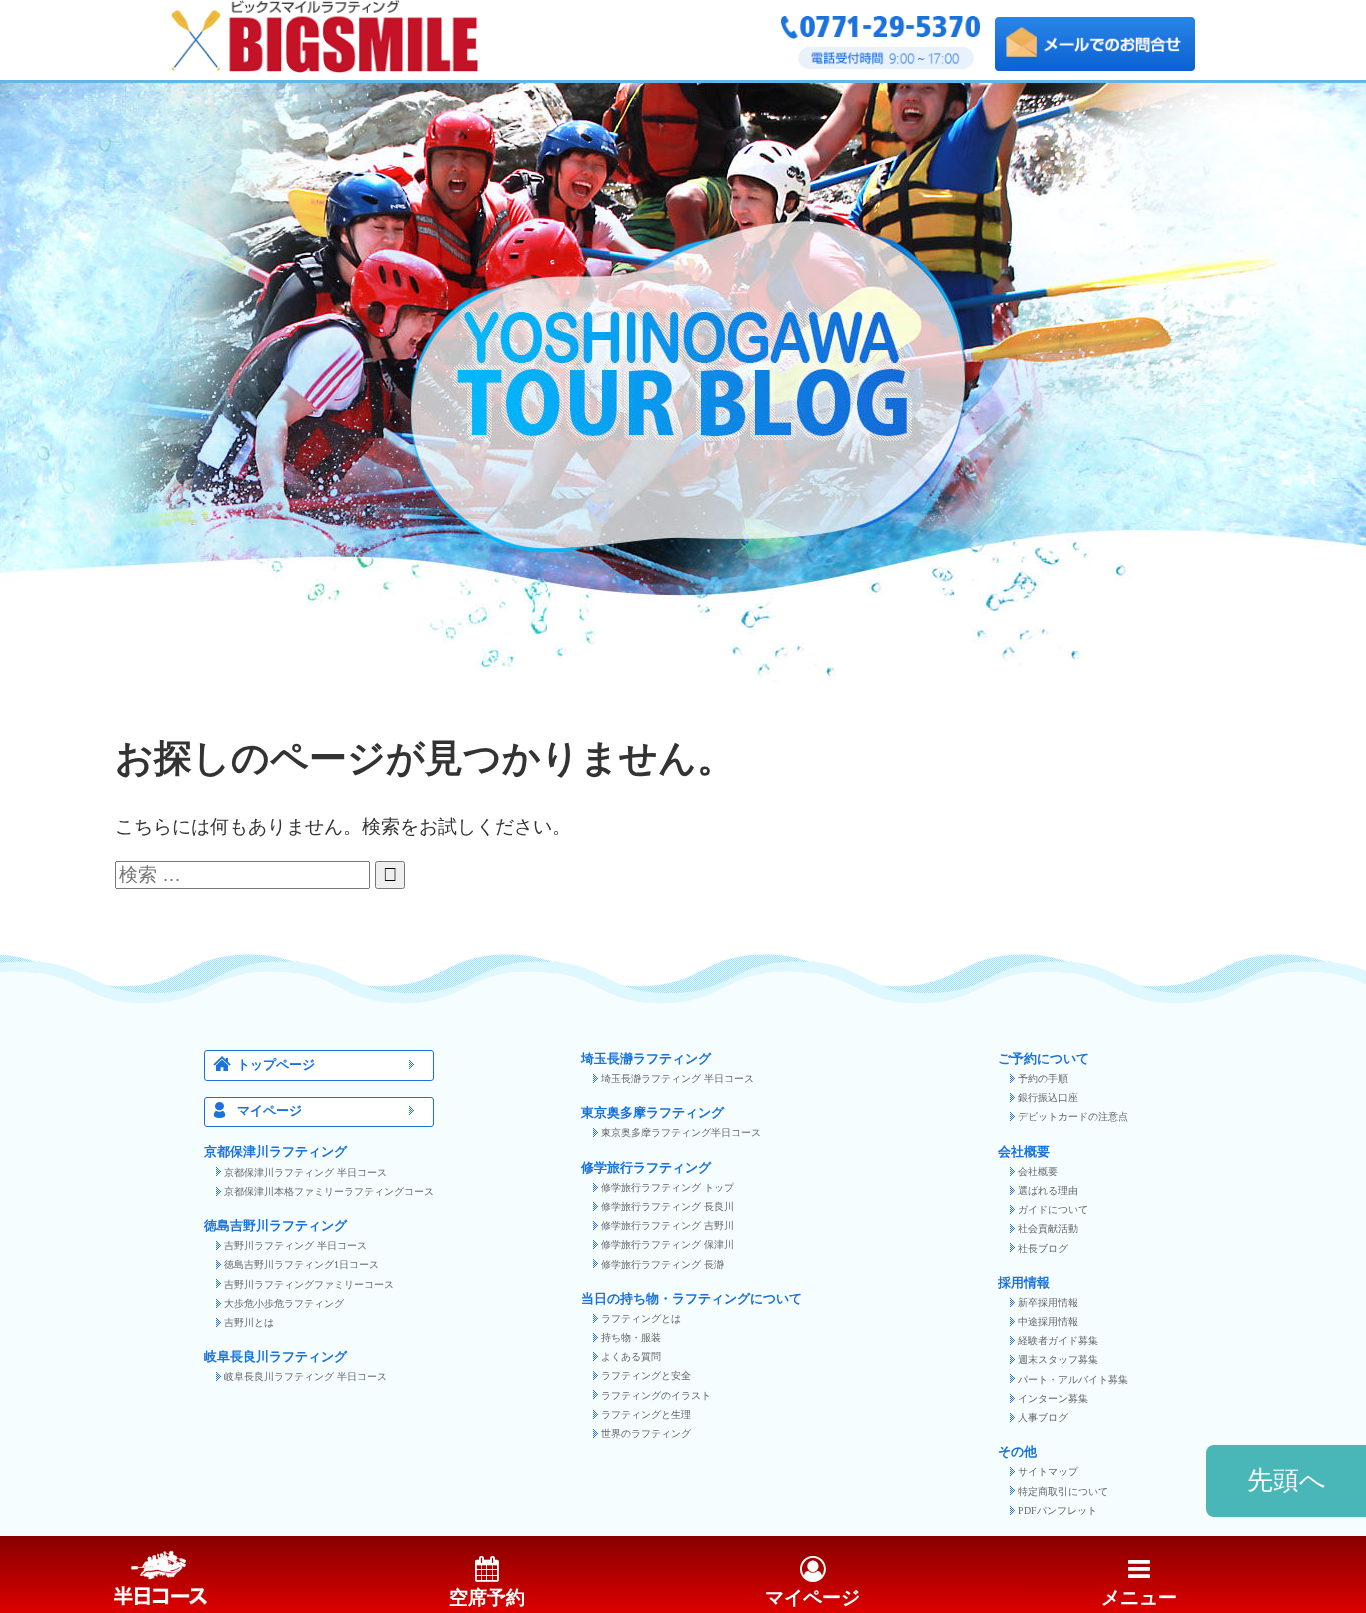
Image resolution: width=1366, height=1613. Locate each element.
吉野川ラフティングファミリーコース (309, 1284)
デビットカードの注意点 (1073, 1116)
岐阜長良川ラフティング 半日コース (305, 1376)
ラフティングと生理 (646, 1414)
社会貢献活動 (1048, 1228)
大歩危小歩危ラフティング (284, 1303)
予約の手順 (1043, 1078)
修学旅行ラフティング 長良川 (667, 1206)
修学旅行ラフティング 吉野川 (667, 1225)
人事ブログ (1043, 1417)
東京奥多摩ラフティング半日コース (681, 1132)
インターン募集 (1053, 1398)
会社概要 (1038, 1171)
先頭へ (1286, 1480)
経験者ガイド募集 (1058, 1340)
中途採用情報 (1048, 1321)
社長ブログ (1043, 1248)
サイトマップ (1048, 1471)
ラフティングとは (641, 1318)
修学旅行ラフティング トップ (667, 1187)
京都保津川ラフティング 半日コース (305, 1172)
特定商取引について (1063, 1491)
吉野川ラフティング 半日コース (295, 1245)
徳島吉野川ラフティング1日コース (301, 1264)
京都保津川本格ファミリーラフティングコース (329, 1191)
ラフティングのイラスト (656, 1395)
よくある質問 (631, 1356)
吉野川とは (249, 1322)
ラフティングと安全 (646, 1375)
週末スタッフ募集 (1058, 1359)
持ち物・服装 (631, 1337)
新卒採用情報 (1048, 1302)
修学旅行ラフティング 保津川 (667, 1244)
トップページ (276, 1065)
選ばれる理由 (1048, 1190)
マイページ (269, 1111)
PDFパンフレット (1057, 1510)
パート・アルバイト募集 (1073, 1379)
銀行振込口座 (1048, 1097)
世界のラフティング (646, 1433)
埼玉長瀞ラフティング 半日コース (677, 1078)
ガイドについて (1053, 1209)
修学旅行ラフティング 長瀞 (662, 1264)
